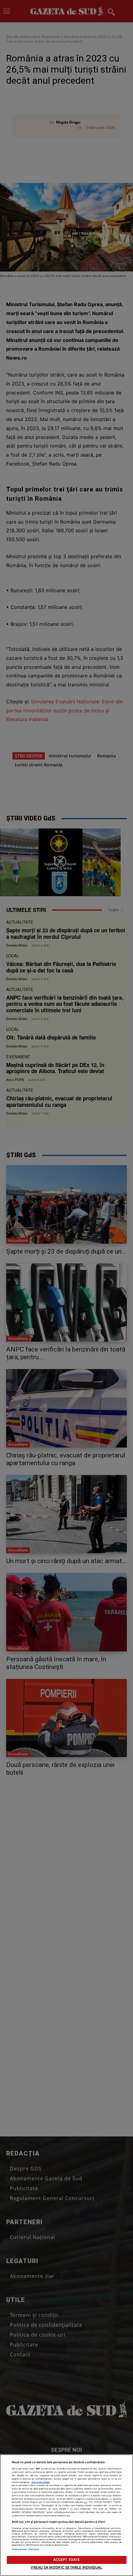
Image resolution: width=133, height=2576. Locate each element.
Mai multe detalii (41, 2482)
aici (86, 2502)
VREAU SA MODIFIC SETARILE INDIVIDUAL (66, 2567)
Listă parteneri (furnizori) (26, 2549)
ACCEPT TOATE (66, 2560)
